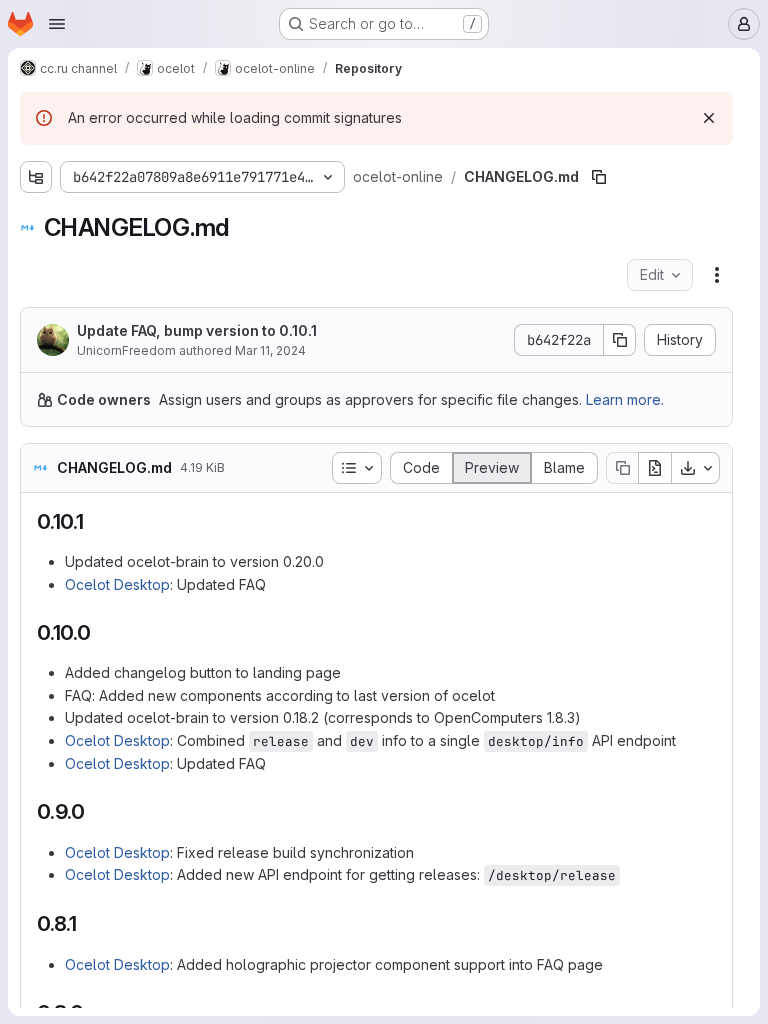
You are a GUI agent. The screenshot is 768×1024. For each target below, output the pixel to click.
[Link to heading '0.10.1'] (95, 521)
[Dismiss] (709, 118)
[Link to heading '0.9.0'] (96, 811)
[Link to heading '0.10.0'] (102, 632)
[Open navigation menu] (57, 24)
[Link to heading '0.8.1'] (88, 923)
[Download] (696, 468)
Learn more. (625, 399)
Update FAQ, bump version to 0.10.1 (197, 330)
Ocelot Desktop (117, 584)
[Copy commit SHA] (620, 340)
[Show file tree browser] (36, 177)
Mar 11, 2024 (270, 350)
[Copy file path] (599, 177)
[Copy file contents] (622, 468)
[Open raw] (655, 468)
